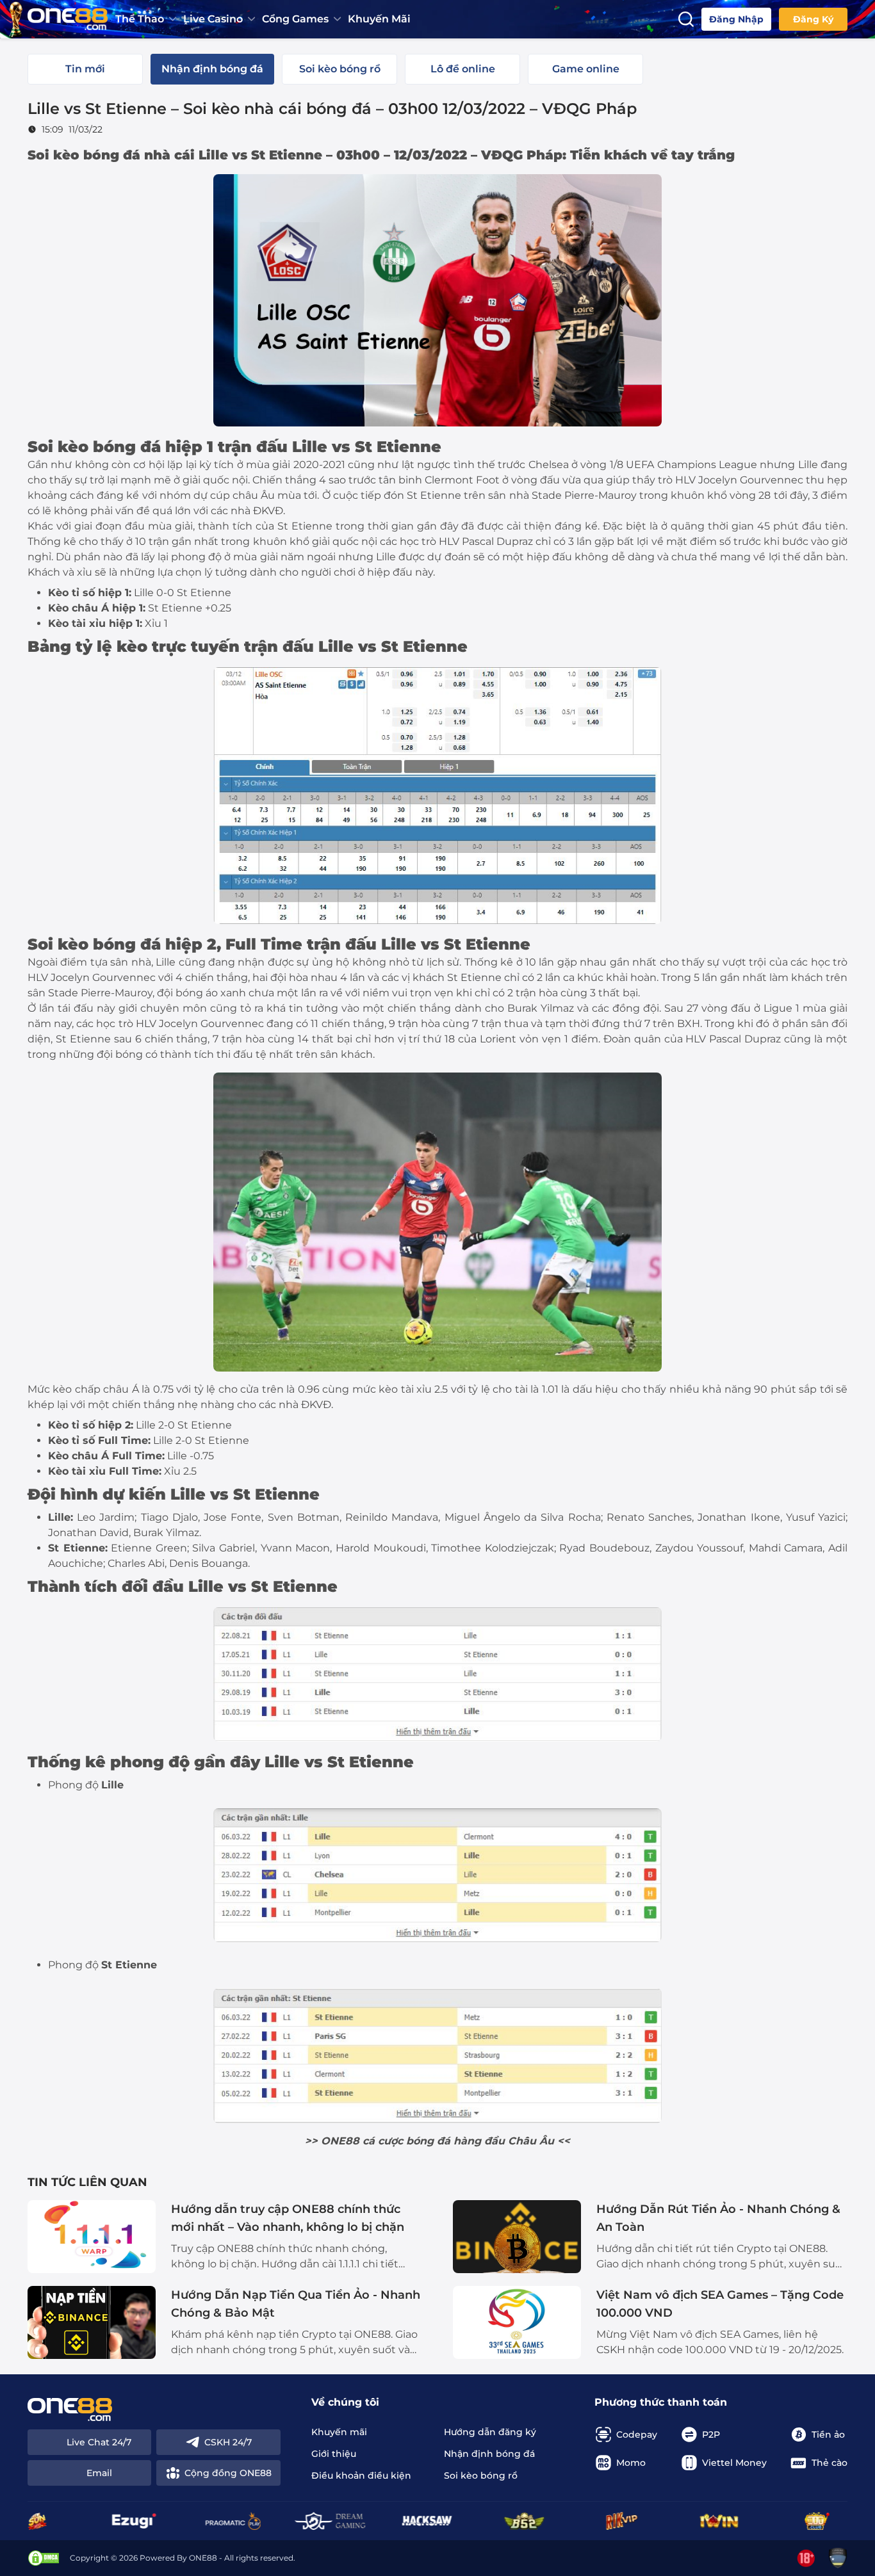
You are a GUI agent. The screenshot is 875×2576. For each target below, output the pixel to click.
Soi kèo (58, 447)
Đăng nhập (736, 19)
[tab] (85, 69)
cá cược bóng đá (406, 2141)
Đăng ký (813, 19)
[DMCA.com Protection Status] (44, 2558)
